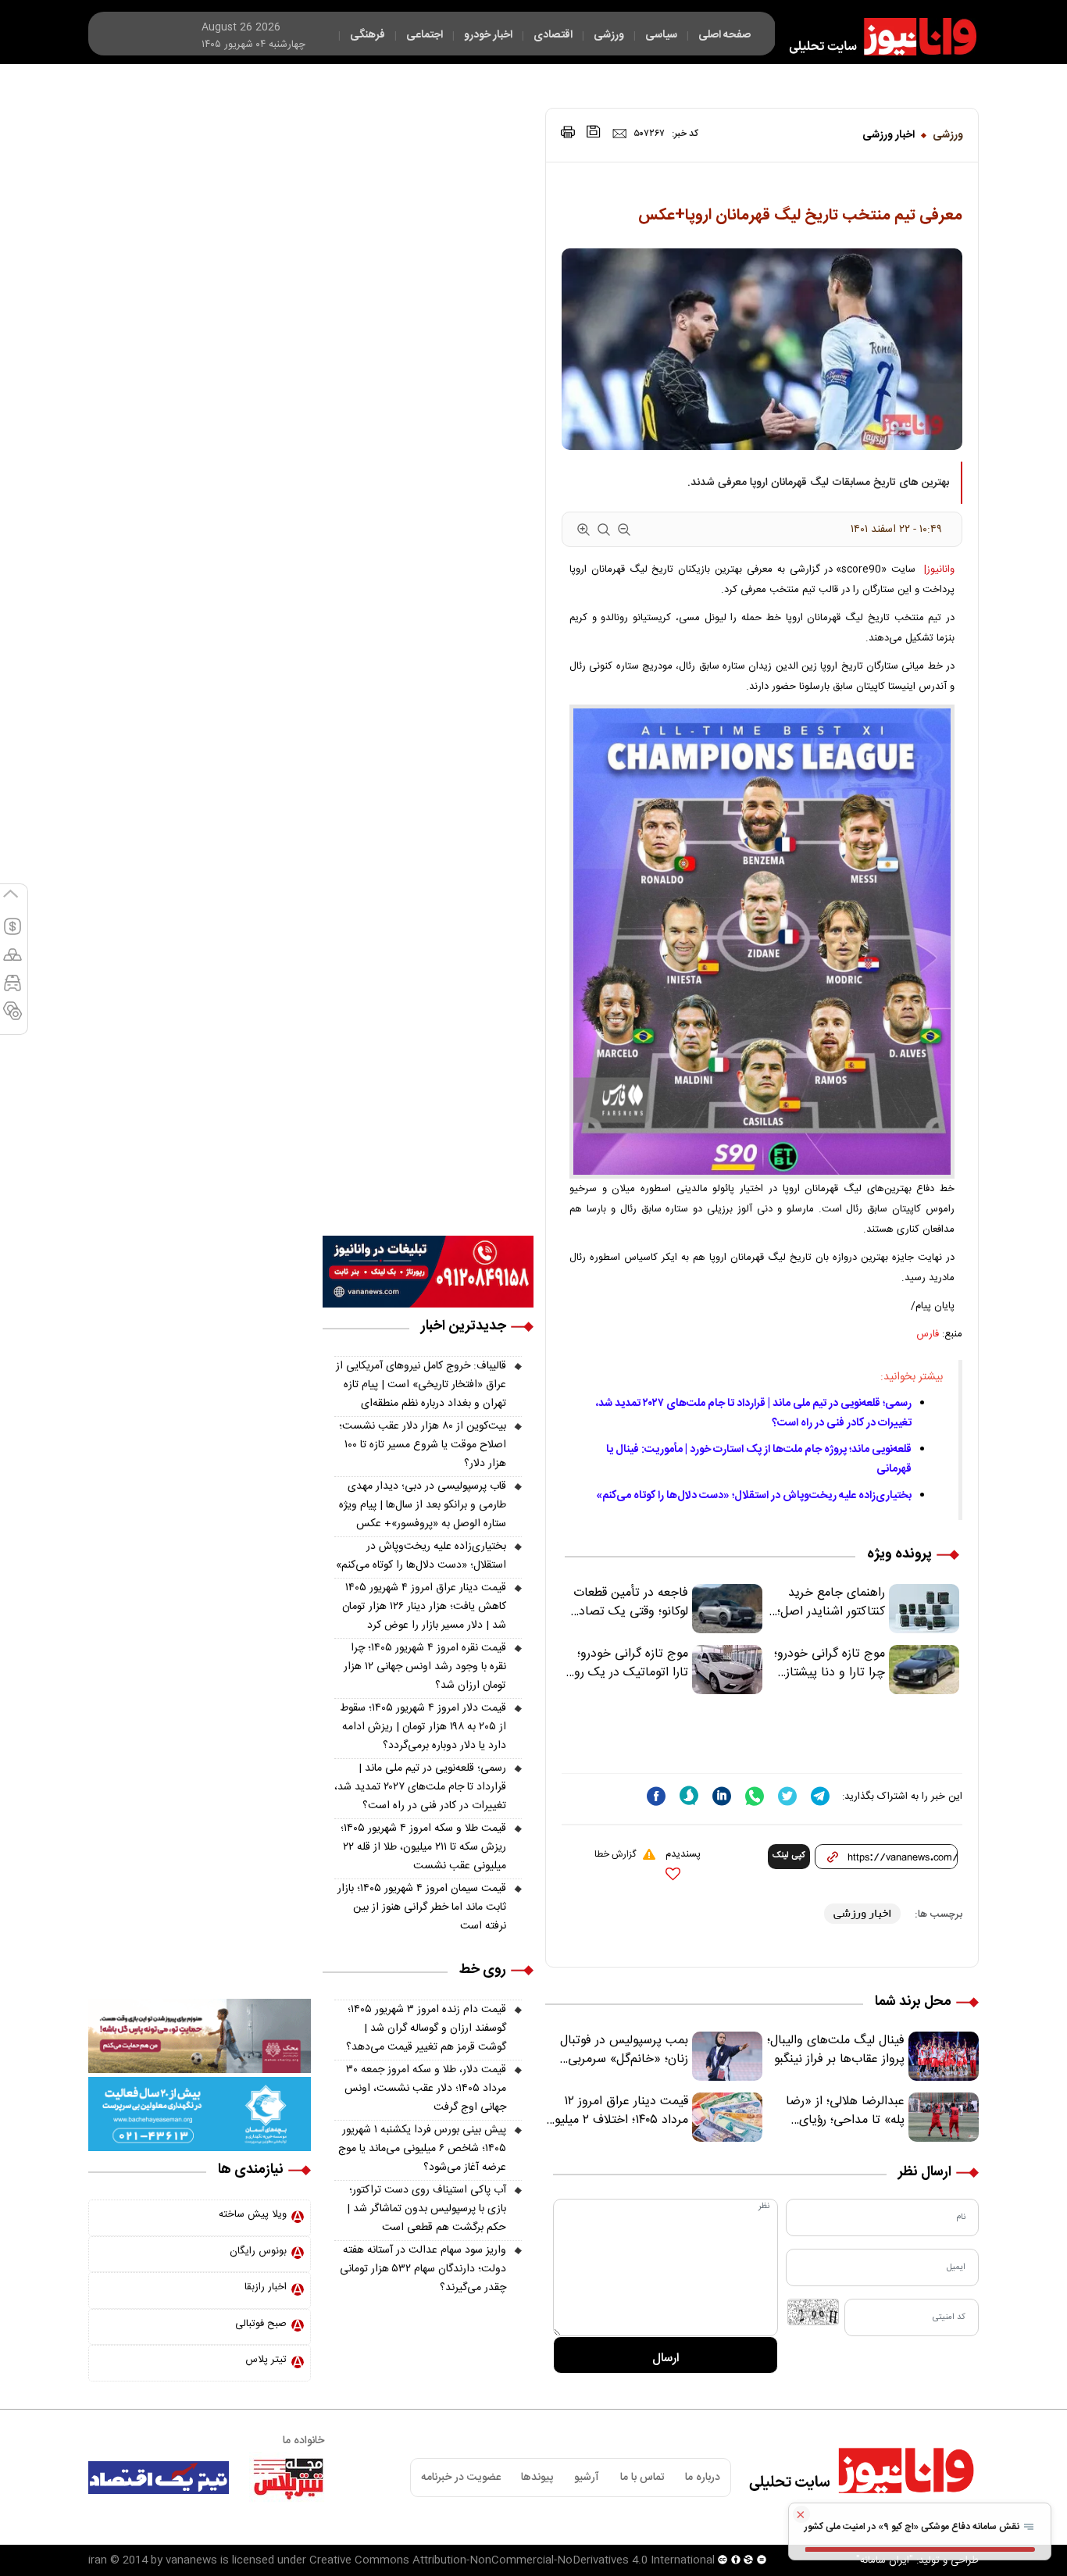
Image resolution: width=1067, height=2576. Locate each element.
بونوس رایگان (258, 2251)
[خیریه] (200, 2114)
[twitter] (787, 1796)
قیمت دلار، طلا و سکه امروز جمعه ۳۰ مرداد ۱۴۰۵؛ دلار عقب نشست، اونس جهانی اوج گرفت (425, 2089)
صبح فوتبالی (261, 2324)
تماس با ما (642, 2478)
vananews (191, 2560)
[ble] (689, 1796)
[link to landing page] (876, 37)
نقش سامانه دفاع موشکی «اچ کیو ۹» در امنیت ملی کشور (913, 2527)
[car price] (12, 990)
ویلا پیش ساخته (253, 2214)
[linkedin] (722, 1796)
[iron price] (12, 1018)
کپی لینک (789, 1856)
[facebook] (656, 1796)
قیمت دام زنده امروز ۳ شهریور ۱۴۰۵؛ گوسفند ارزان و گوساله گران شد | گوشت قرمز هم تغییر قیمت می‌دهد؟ (426, 2028)
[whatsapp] (755, 1796)
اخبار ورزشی (889, 135)
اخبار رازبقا (266, 2287)
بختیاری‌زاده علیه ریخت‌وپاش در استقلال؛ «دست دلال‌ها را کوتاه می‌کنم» (754, 1496)
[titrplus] (288, 2478)
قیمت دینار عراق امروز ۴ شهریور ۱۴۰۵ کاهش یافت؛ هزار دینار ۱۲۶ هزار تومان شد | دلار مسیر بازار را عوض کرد (424, 1607)
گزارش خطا (615, 1854)
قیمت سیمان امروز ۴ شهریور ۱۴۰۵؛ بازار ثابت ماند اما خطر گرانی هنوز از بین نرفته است (422, 1907)
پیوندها (537, 2478)
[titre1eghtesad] (159, 2478)
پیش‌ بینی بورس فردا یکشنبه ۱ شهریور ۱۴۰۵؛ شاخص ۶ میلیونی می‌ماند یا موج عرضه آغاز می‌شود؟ (422, 2149)
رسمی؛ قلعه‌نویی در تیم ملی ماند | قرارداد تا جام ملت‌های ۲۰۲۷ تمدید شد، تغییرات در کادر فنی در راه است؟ (420, 1787)
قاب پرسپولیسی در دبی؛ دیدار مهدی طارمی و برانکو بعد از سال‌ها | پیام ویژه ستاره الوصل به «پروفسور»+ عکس (423, 1505)
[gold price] (12, 962)
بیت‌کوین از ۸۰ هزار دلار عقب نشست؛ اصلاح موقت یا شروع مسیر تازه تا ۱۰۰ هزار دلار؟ (423, 1445)
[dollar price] (12, 933)
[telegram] (820, 1796)
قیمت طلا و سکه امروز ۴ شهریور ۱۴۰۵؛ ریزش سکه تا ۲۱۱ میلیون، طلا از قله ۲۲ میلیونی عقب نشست (423, 1847)
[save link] (594, 132)
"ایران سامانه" (885, 2560)
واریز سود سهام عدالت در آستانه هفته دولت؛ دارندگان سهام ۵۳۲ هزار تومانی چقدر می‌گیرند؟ (423, 2269)
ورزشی (948, 135)
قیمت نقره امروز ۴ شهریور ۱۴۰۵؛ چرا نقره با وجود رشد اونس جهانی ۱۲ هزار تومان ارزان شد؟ (425, 1667)
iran (98, 2560)
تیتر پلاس (266, 2360)
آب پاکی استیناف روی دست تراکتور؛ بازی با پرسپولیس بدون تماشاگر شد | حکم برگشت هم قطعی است (426, 2209)
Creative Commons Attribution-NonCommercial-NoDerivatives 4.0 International (512, 2560)
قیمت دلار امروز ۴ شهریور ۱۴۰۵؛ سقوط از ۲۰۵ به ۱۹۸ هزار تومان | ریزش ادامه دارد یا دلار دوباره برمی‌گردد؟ (423, 1727)
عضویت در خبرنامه (461, 2478)
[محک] (200, 2036)
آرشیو (587, 2478)
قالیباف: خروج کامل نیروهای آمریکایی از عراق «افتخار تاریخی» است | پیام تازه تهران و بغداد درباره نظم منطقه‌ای (421, 1385)
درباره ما (703, 2478)
